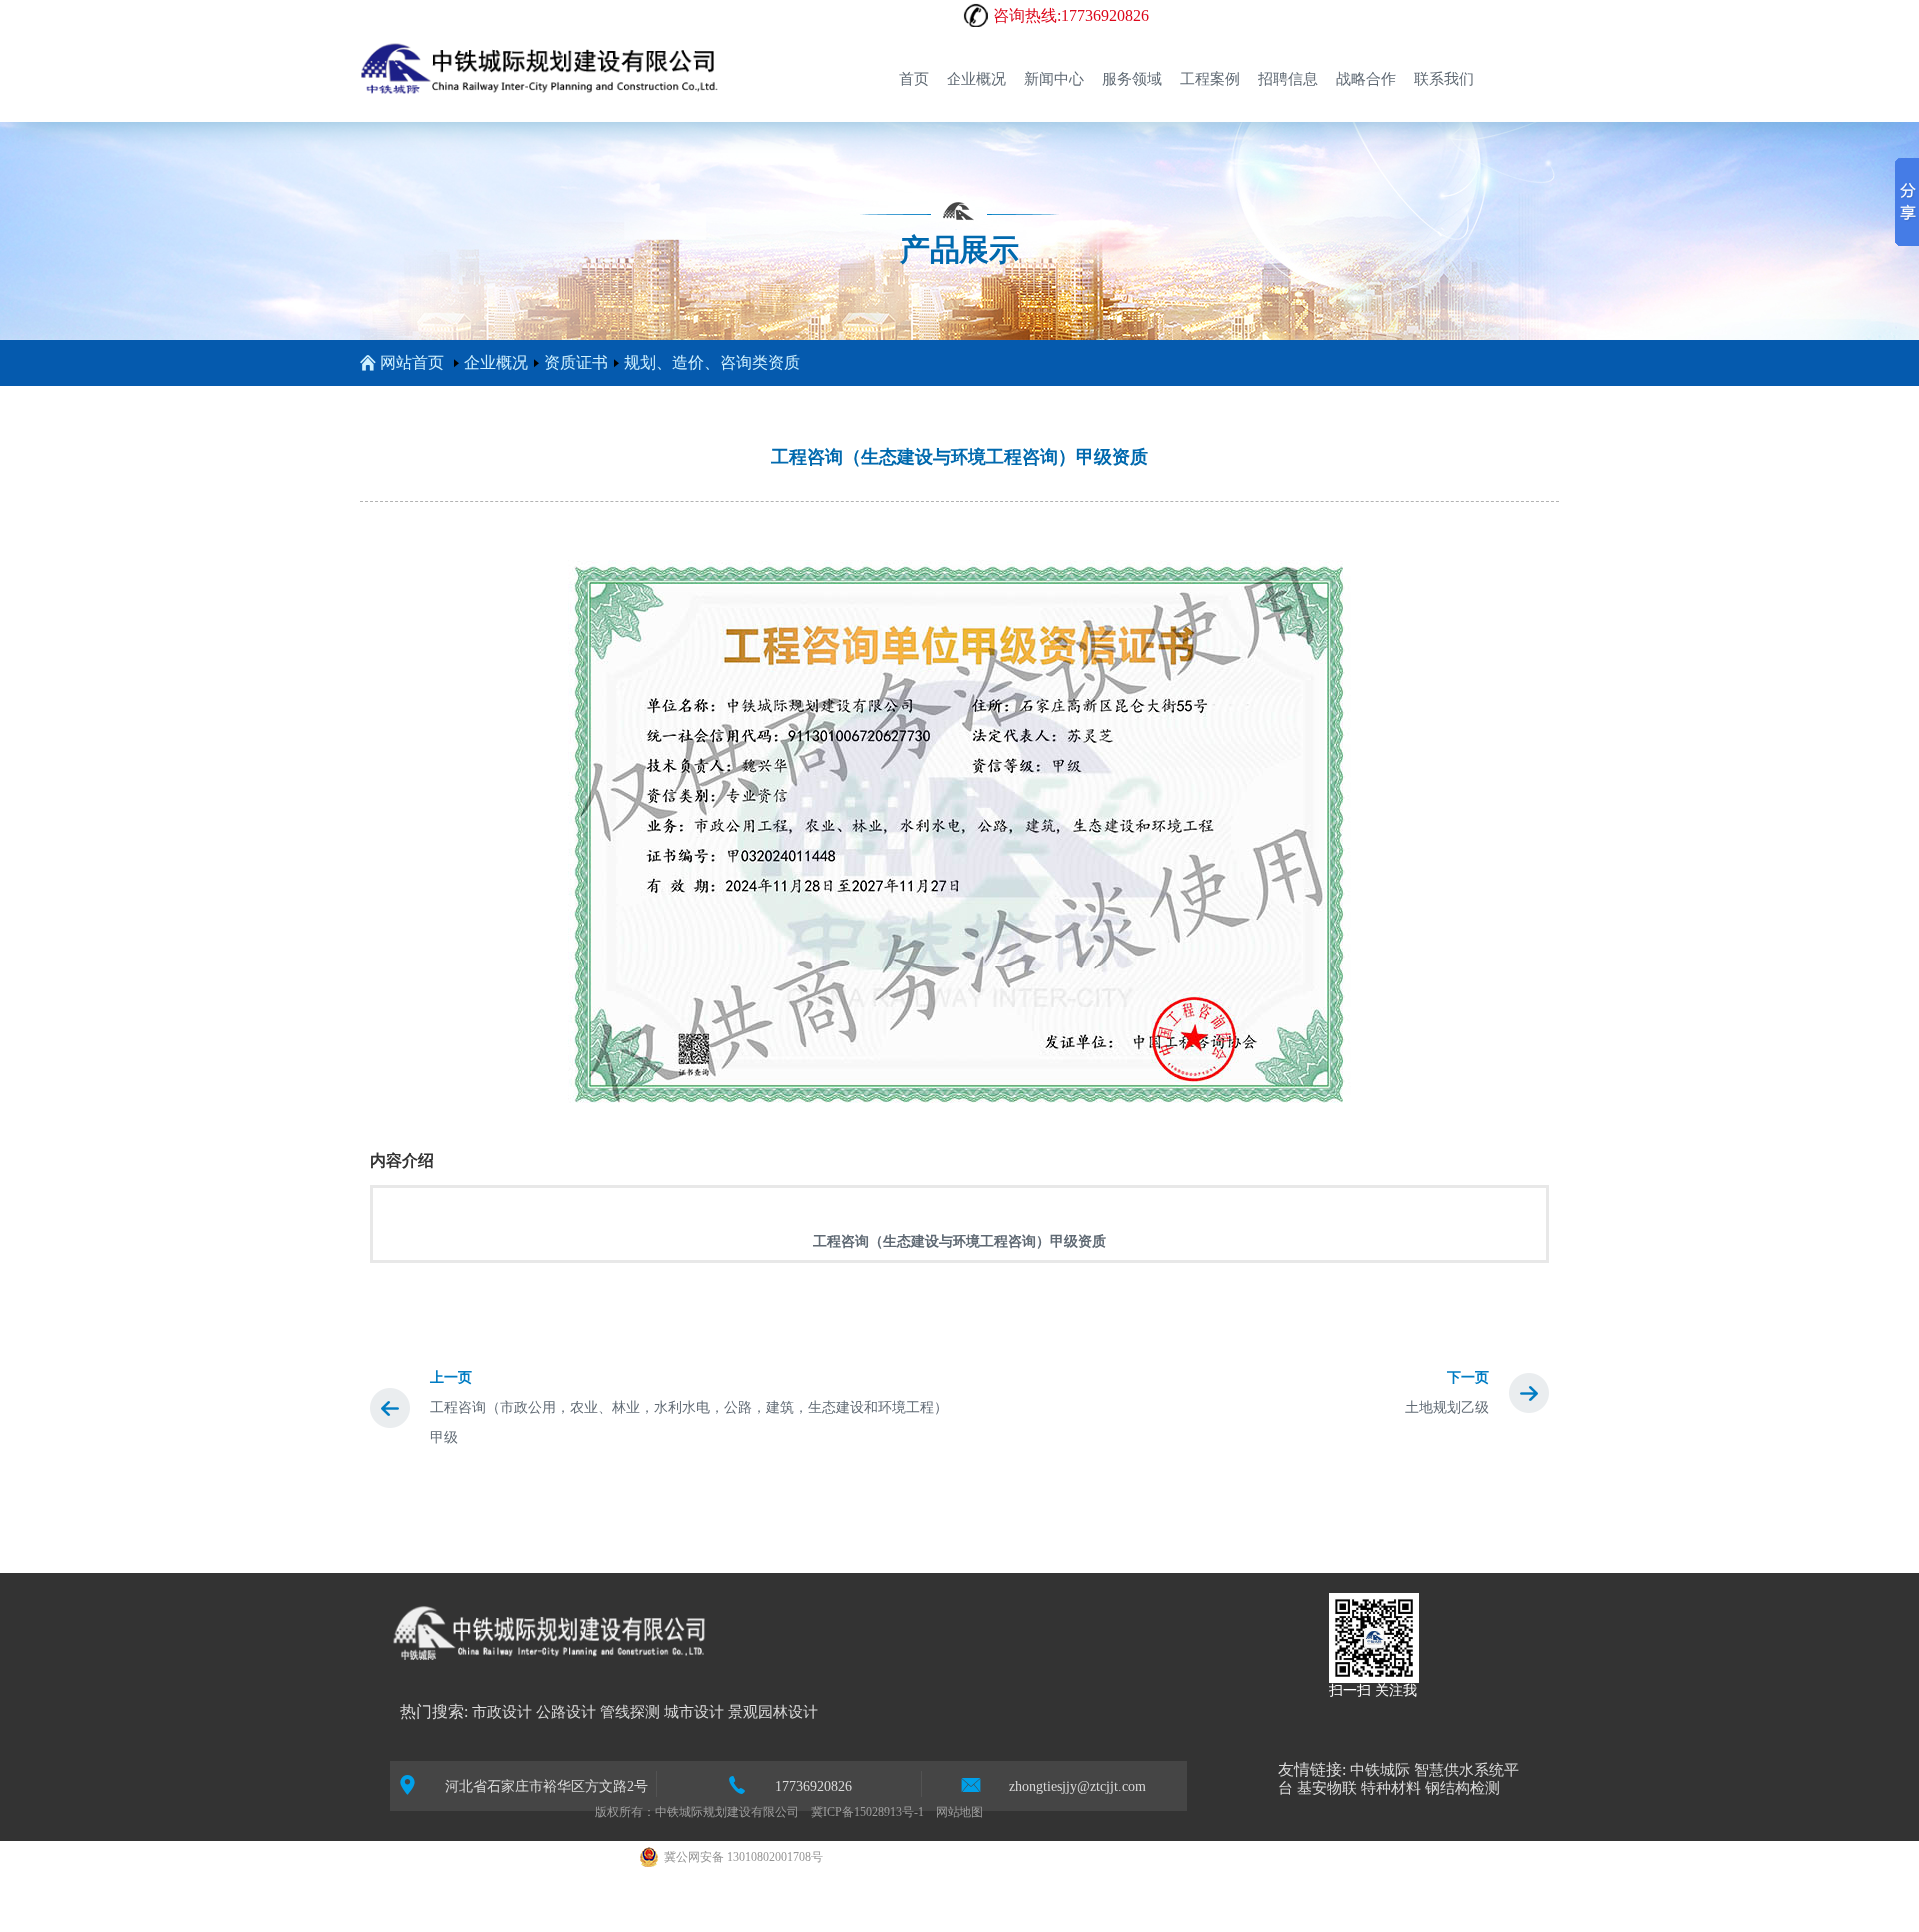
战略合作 (1366, 79)
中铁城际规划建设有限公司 (727, 1812)
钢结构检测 (1463, 1788)
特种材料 (1391, 1788)
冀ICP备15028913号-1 (867, 1812)
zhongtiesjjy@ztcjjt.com (1078, 1787)
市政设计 (502, 1712)
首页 (914, 79)
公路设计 (566, 1712)
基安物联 (1327, 1788)
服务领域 (1132, 79)
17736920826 (813, 1787)
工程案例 (1210, 79)
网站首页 (412, 362)
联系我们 (1444, 79)
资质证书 (576, 362)
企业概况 (976, 79)
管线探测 (630, 1712)
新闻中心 (1054, 79)
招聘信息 (1288, 79)
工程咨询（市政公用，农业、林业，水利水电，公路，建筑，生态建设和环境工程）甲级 (689, 1423)
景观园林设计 (773, 1712)
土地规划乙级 (1447, 1408)
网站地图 (959, 1812)
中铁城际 (1380, 1770)
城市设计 (694, 1712)
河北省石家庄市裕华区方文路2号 (546, 1787)
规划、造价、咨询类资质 (712, 362)
